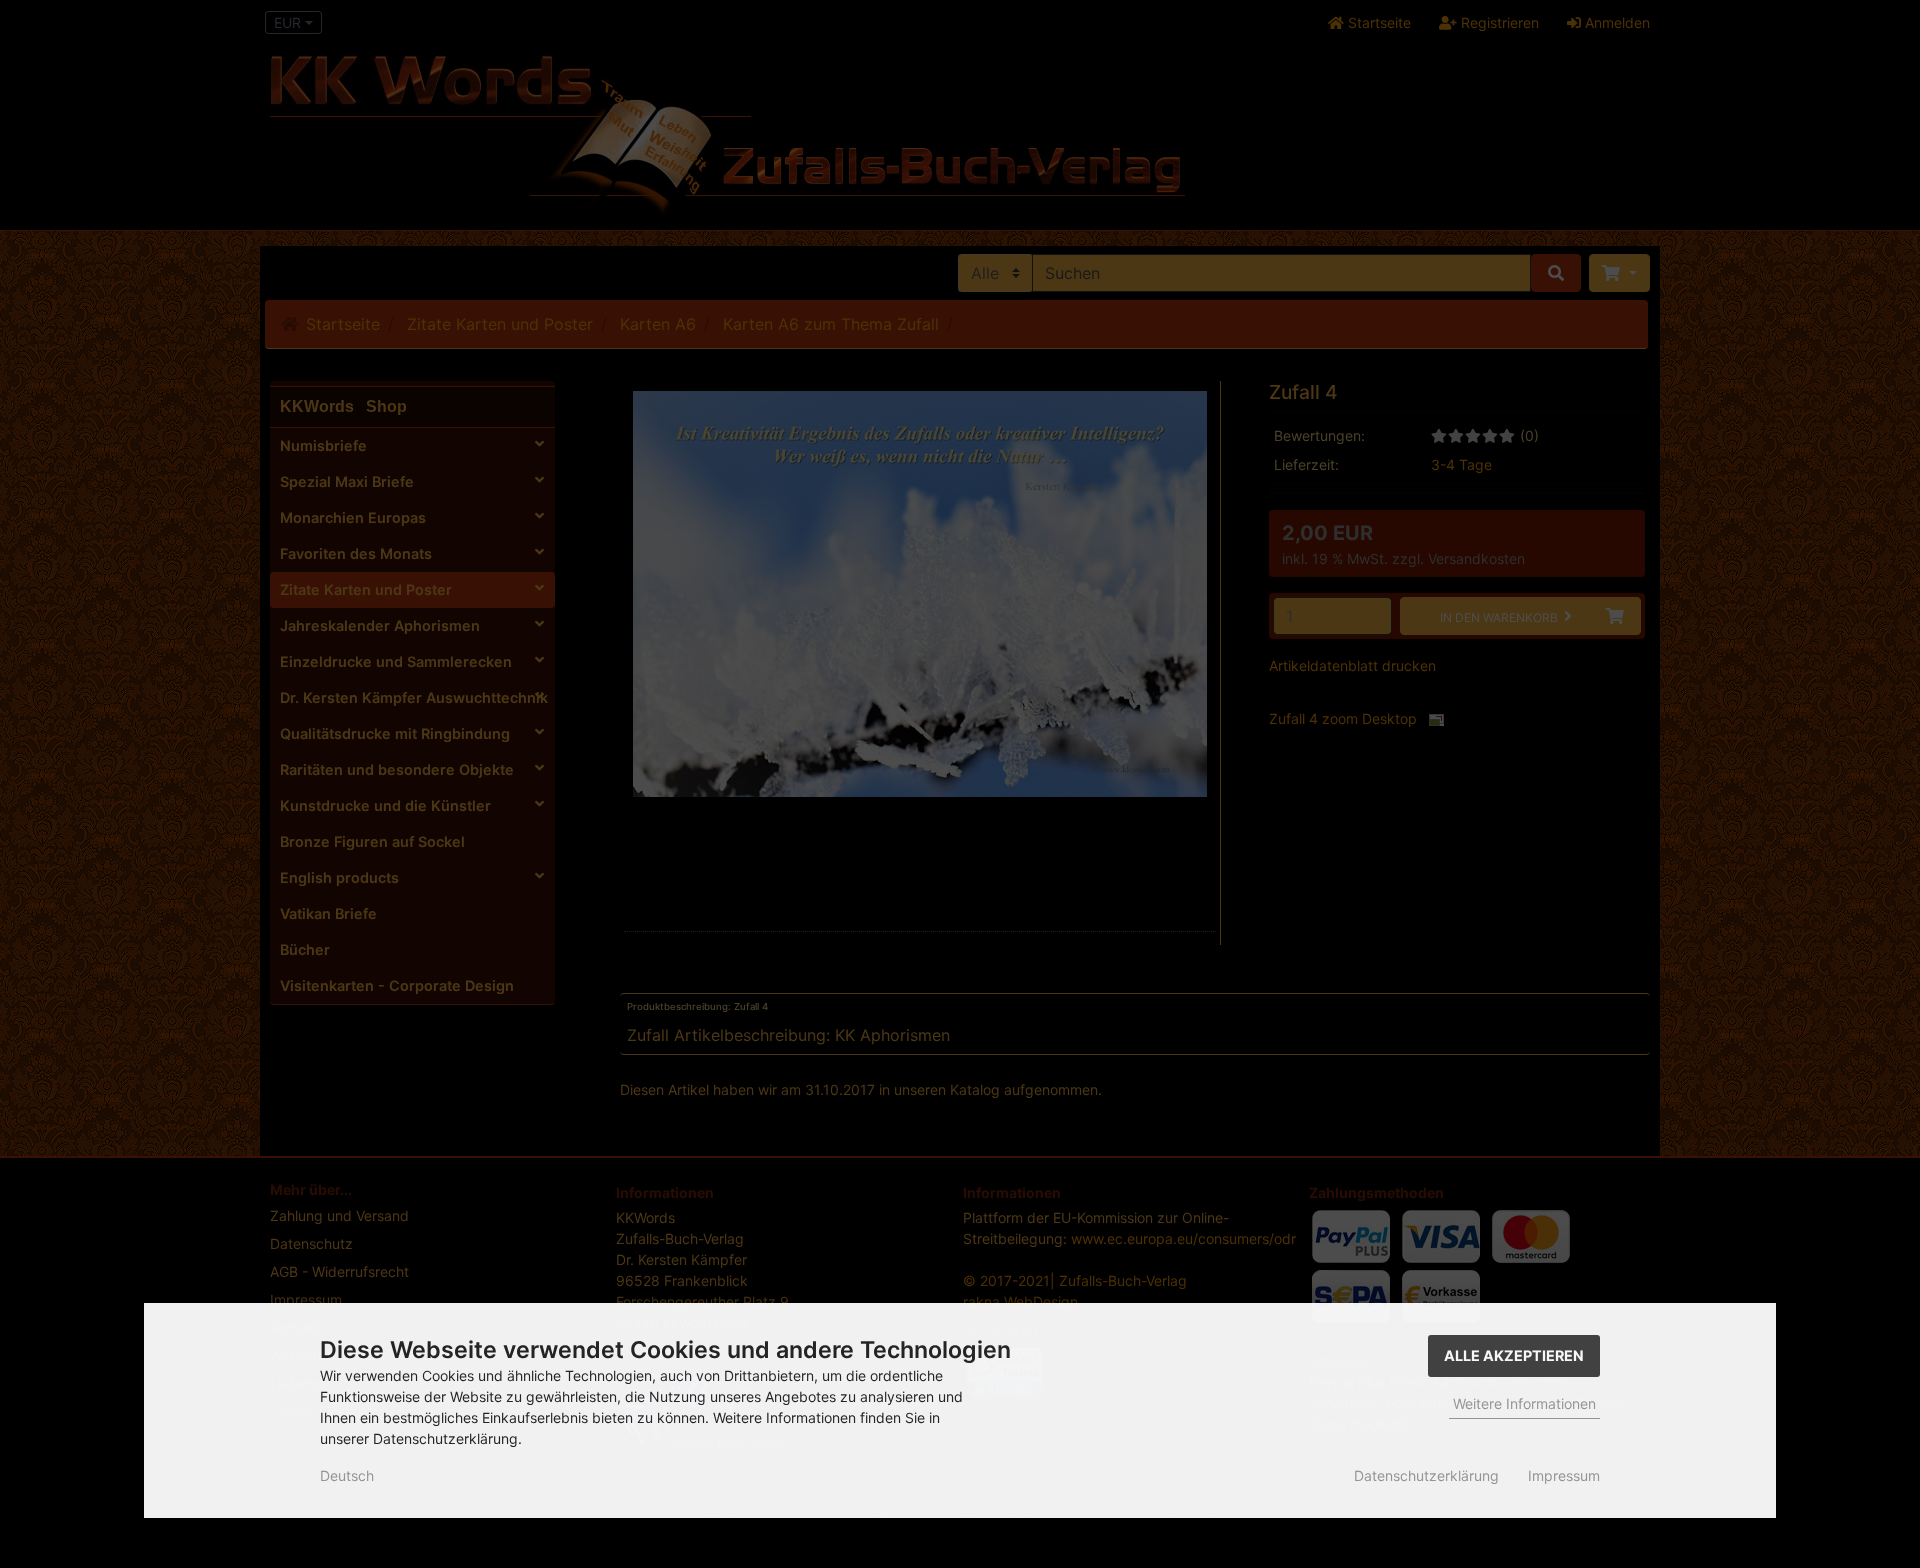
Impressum (1564, 1475)
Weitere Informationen (1524, 1403)
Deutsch (347, 1475)
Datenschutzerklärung (1426, 1475)
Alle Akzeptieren (1514, 1355)
